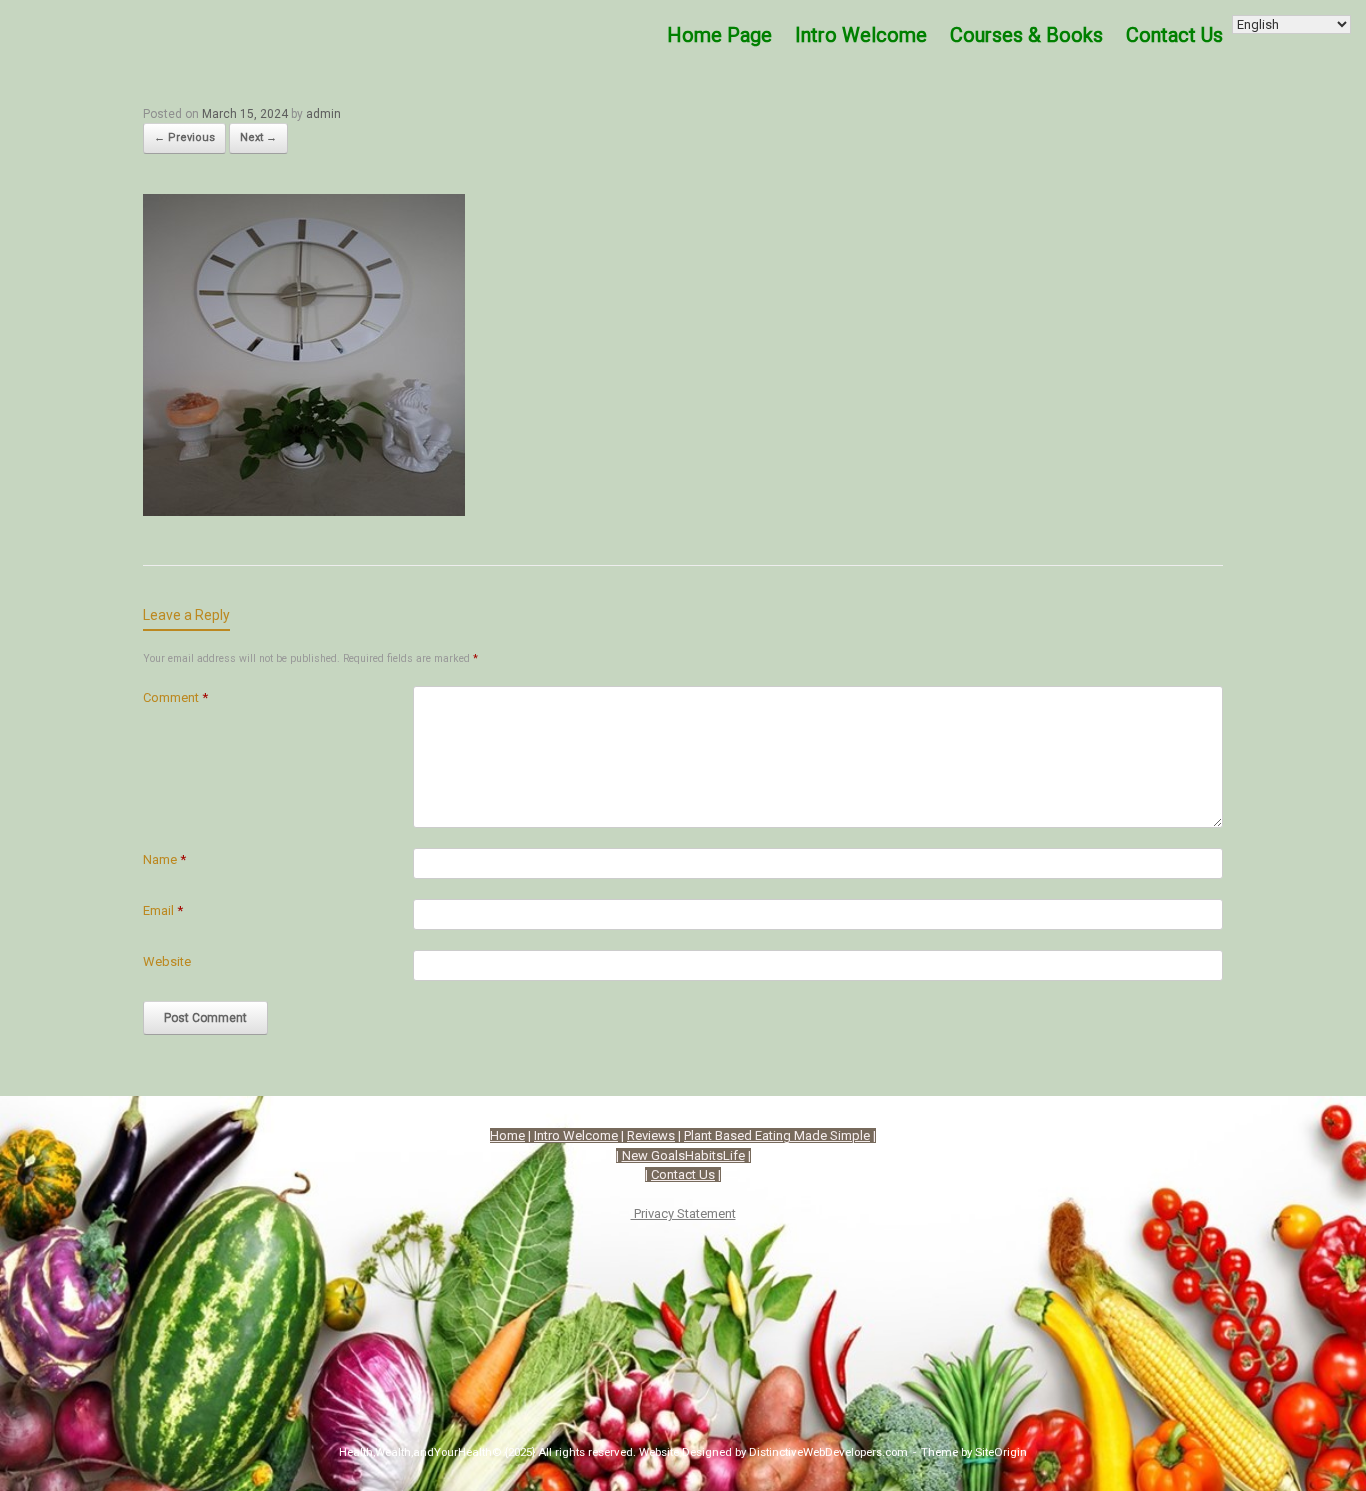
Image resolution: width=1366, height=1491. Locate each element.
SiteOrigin (1001, 1452)
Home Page (719, 35)
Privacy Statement (683, 1213)
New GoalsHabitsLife (683, 1155)
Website (167, 961)
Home (507, 1135)
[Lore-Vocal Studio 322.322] (304, 509)
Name (164, 859)
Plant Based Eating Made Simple (777, 1135)
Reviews (651, 1135)
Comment (175, 697)
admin (323, 114)
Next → (258, 137)
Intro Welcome (861, 35)
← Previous (184, 137)
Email (163, 910)
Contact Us (683, 1174)
